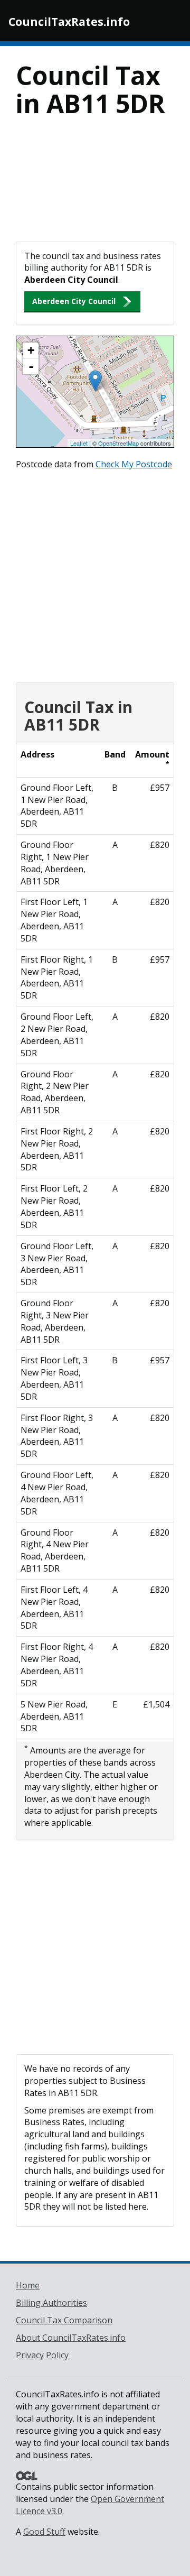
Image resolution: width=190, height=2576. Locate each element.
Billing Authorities (51, 2303)
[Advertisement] (95, 186)
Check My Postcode (134, 464)
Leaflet (79, 443)
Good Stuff (44, 2532)
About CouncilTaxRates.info (71, 2338)
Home (28, 2285)
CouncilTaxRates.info (69, 22)
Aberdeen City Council (74, 301)
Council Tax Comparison (64, 2320)
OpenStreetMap (118, 443)
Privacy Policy (42, 2355)
